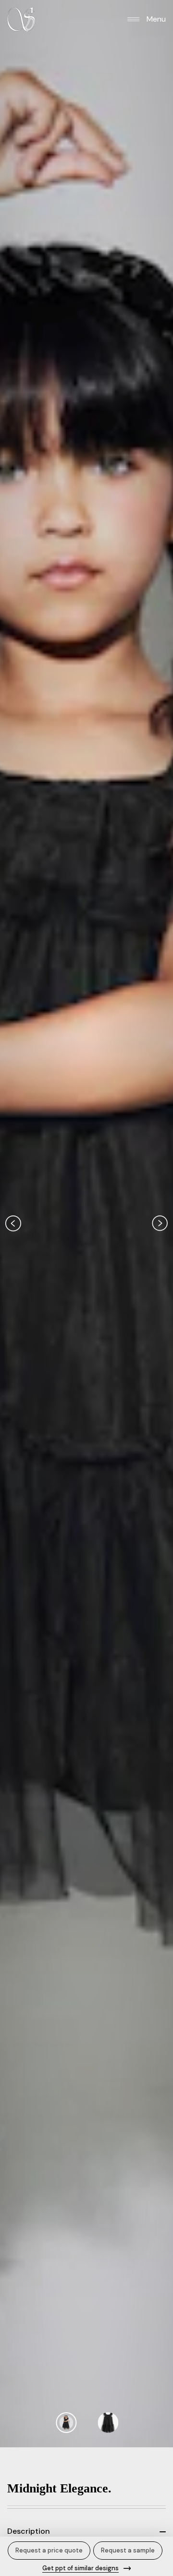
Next (160, 1224)
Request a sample (128, 2550)
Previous (13, 1224)
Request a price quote (49, 2550)
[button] (147, 19)
